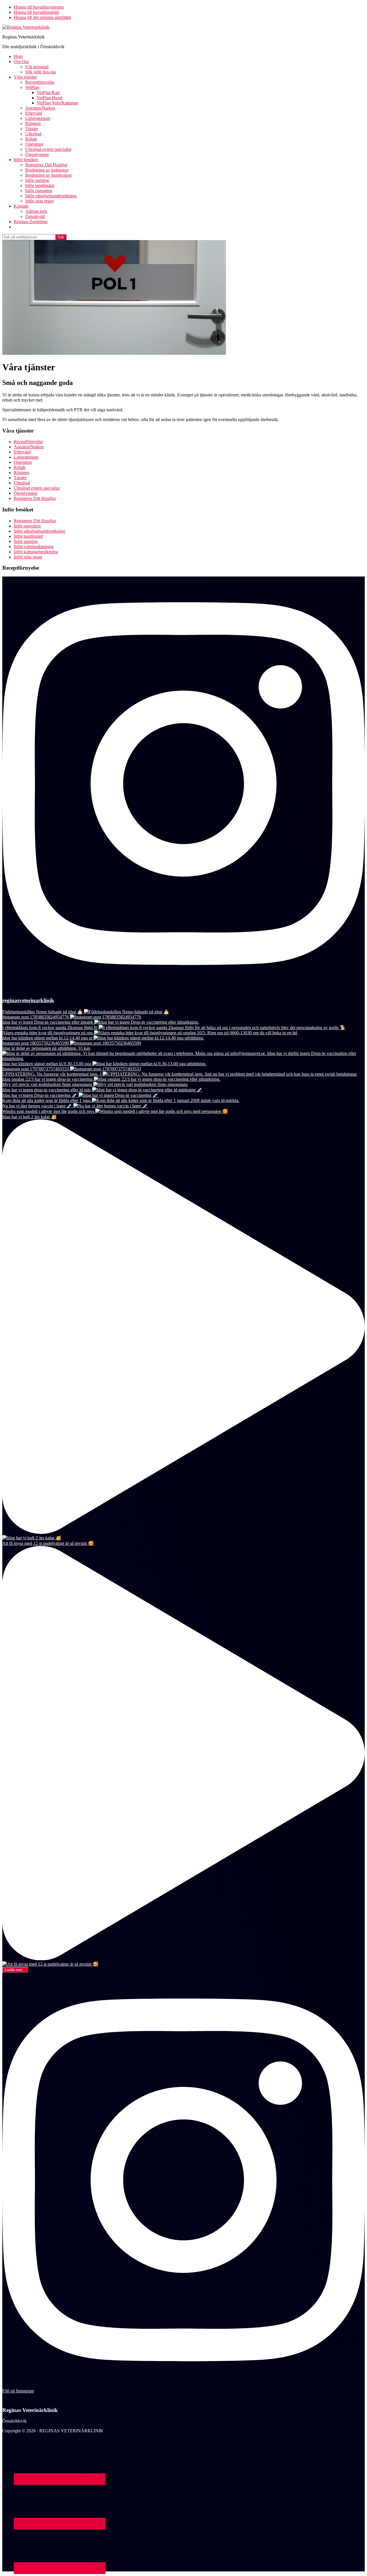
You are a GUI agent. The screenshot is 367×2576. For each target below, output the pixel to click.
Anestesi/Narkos (29, 447)
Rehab (20, 467)
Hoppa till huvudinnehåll (36, 12)
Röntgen (22, 473)
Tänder (20, 478)
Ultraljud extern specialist (37, 488)
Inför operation (27, 526)
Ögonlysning (26, 493)
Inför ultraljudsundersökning (39, 531)
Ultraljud (22, 483)
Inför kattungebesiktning (36, 552)
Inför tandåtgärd (28, 536)
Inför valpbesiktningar (34, 547)
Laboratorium (26, 457)
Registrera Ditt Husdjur (35, 498)
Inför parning (26, 541)
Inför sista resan (28, 557)
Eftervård (22, 452)
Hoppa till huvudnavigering (39, 7)
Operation (23, 462)
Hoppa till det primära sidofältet (42, 17)
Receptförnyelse (28, 442)
